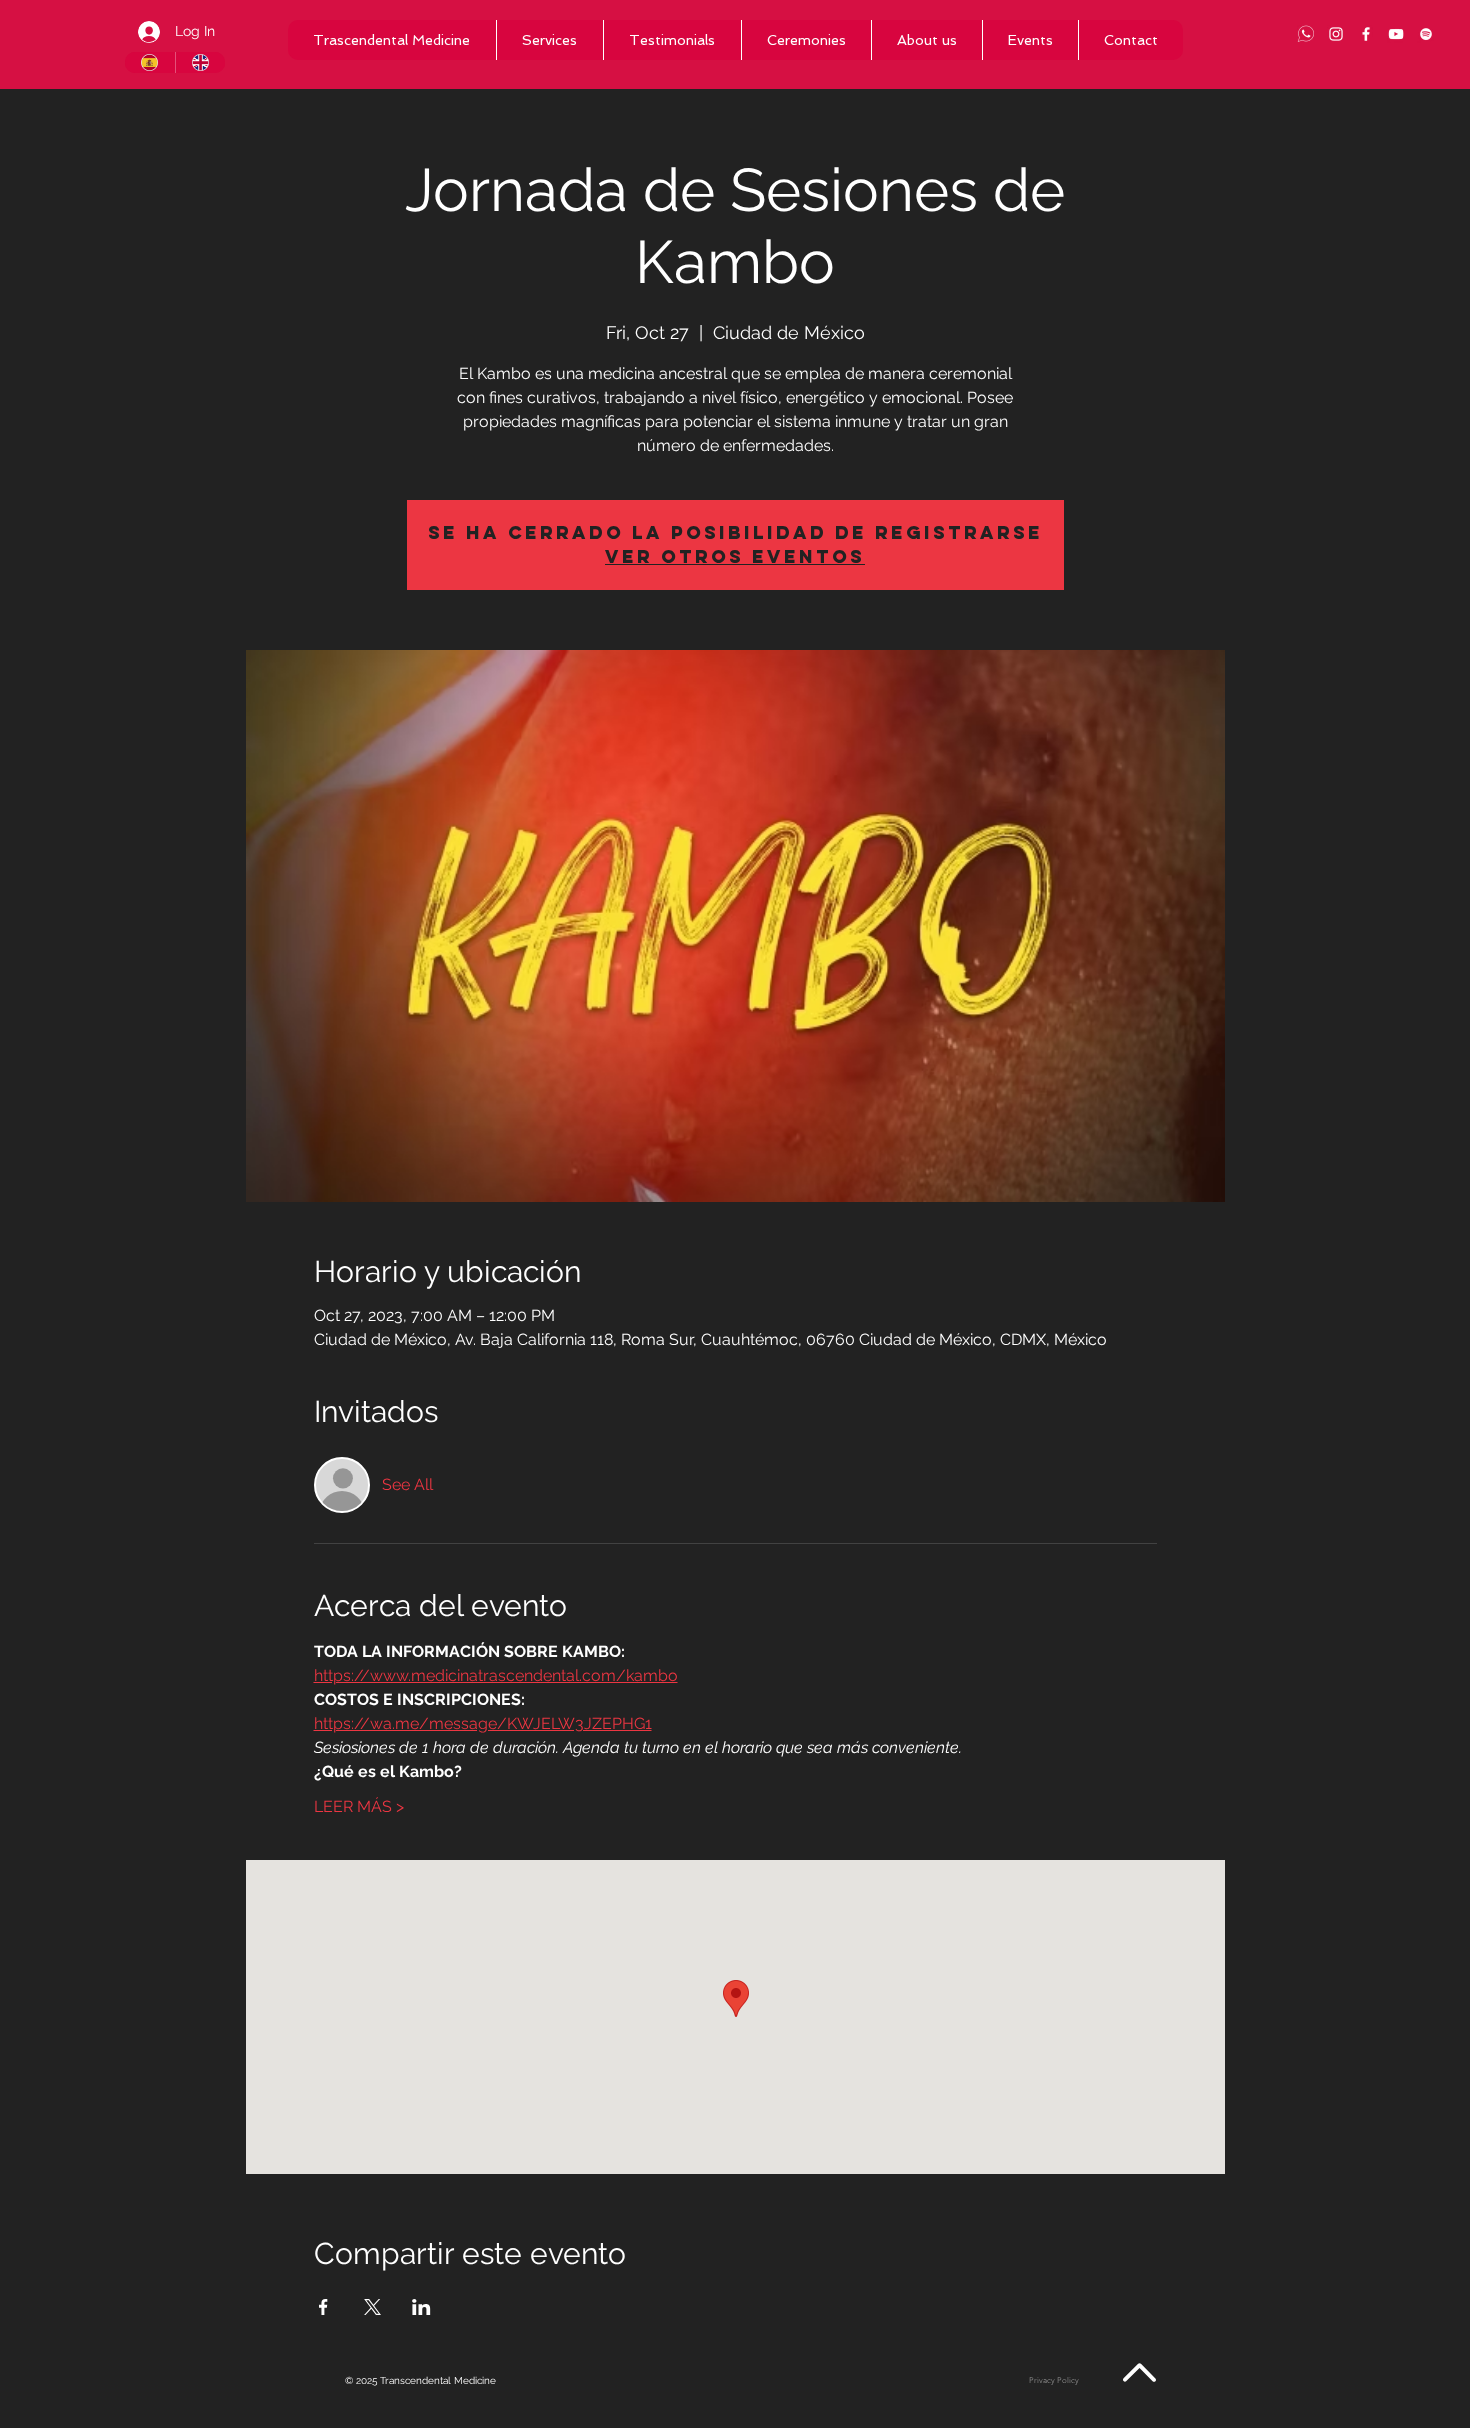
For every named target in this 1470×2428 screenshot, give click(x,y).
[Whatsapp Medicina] (1306, 34)
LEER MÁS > (359, 1806)
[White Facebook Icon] (1366, 34)
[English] (200, 62)
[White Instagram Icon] (1336, 34)
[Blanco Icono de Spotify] (1426, 34)
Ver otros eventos (735, 556)
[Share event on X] (372, 2307)
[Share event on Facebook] (323, 2307)
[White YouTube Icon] (1396, 34)
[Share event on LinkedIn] (421, 2307)
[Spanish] (150, 62)
